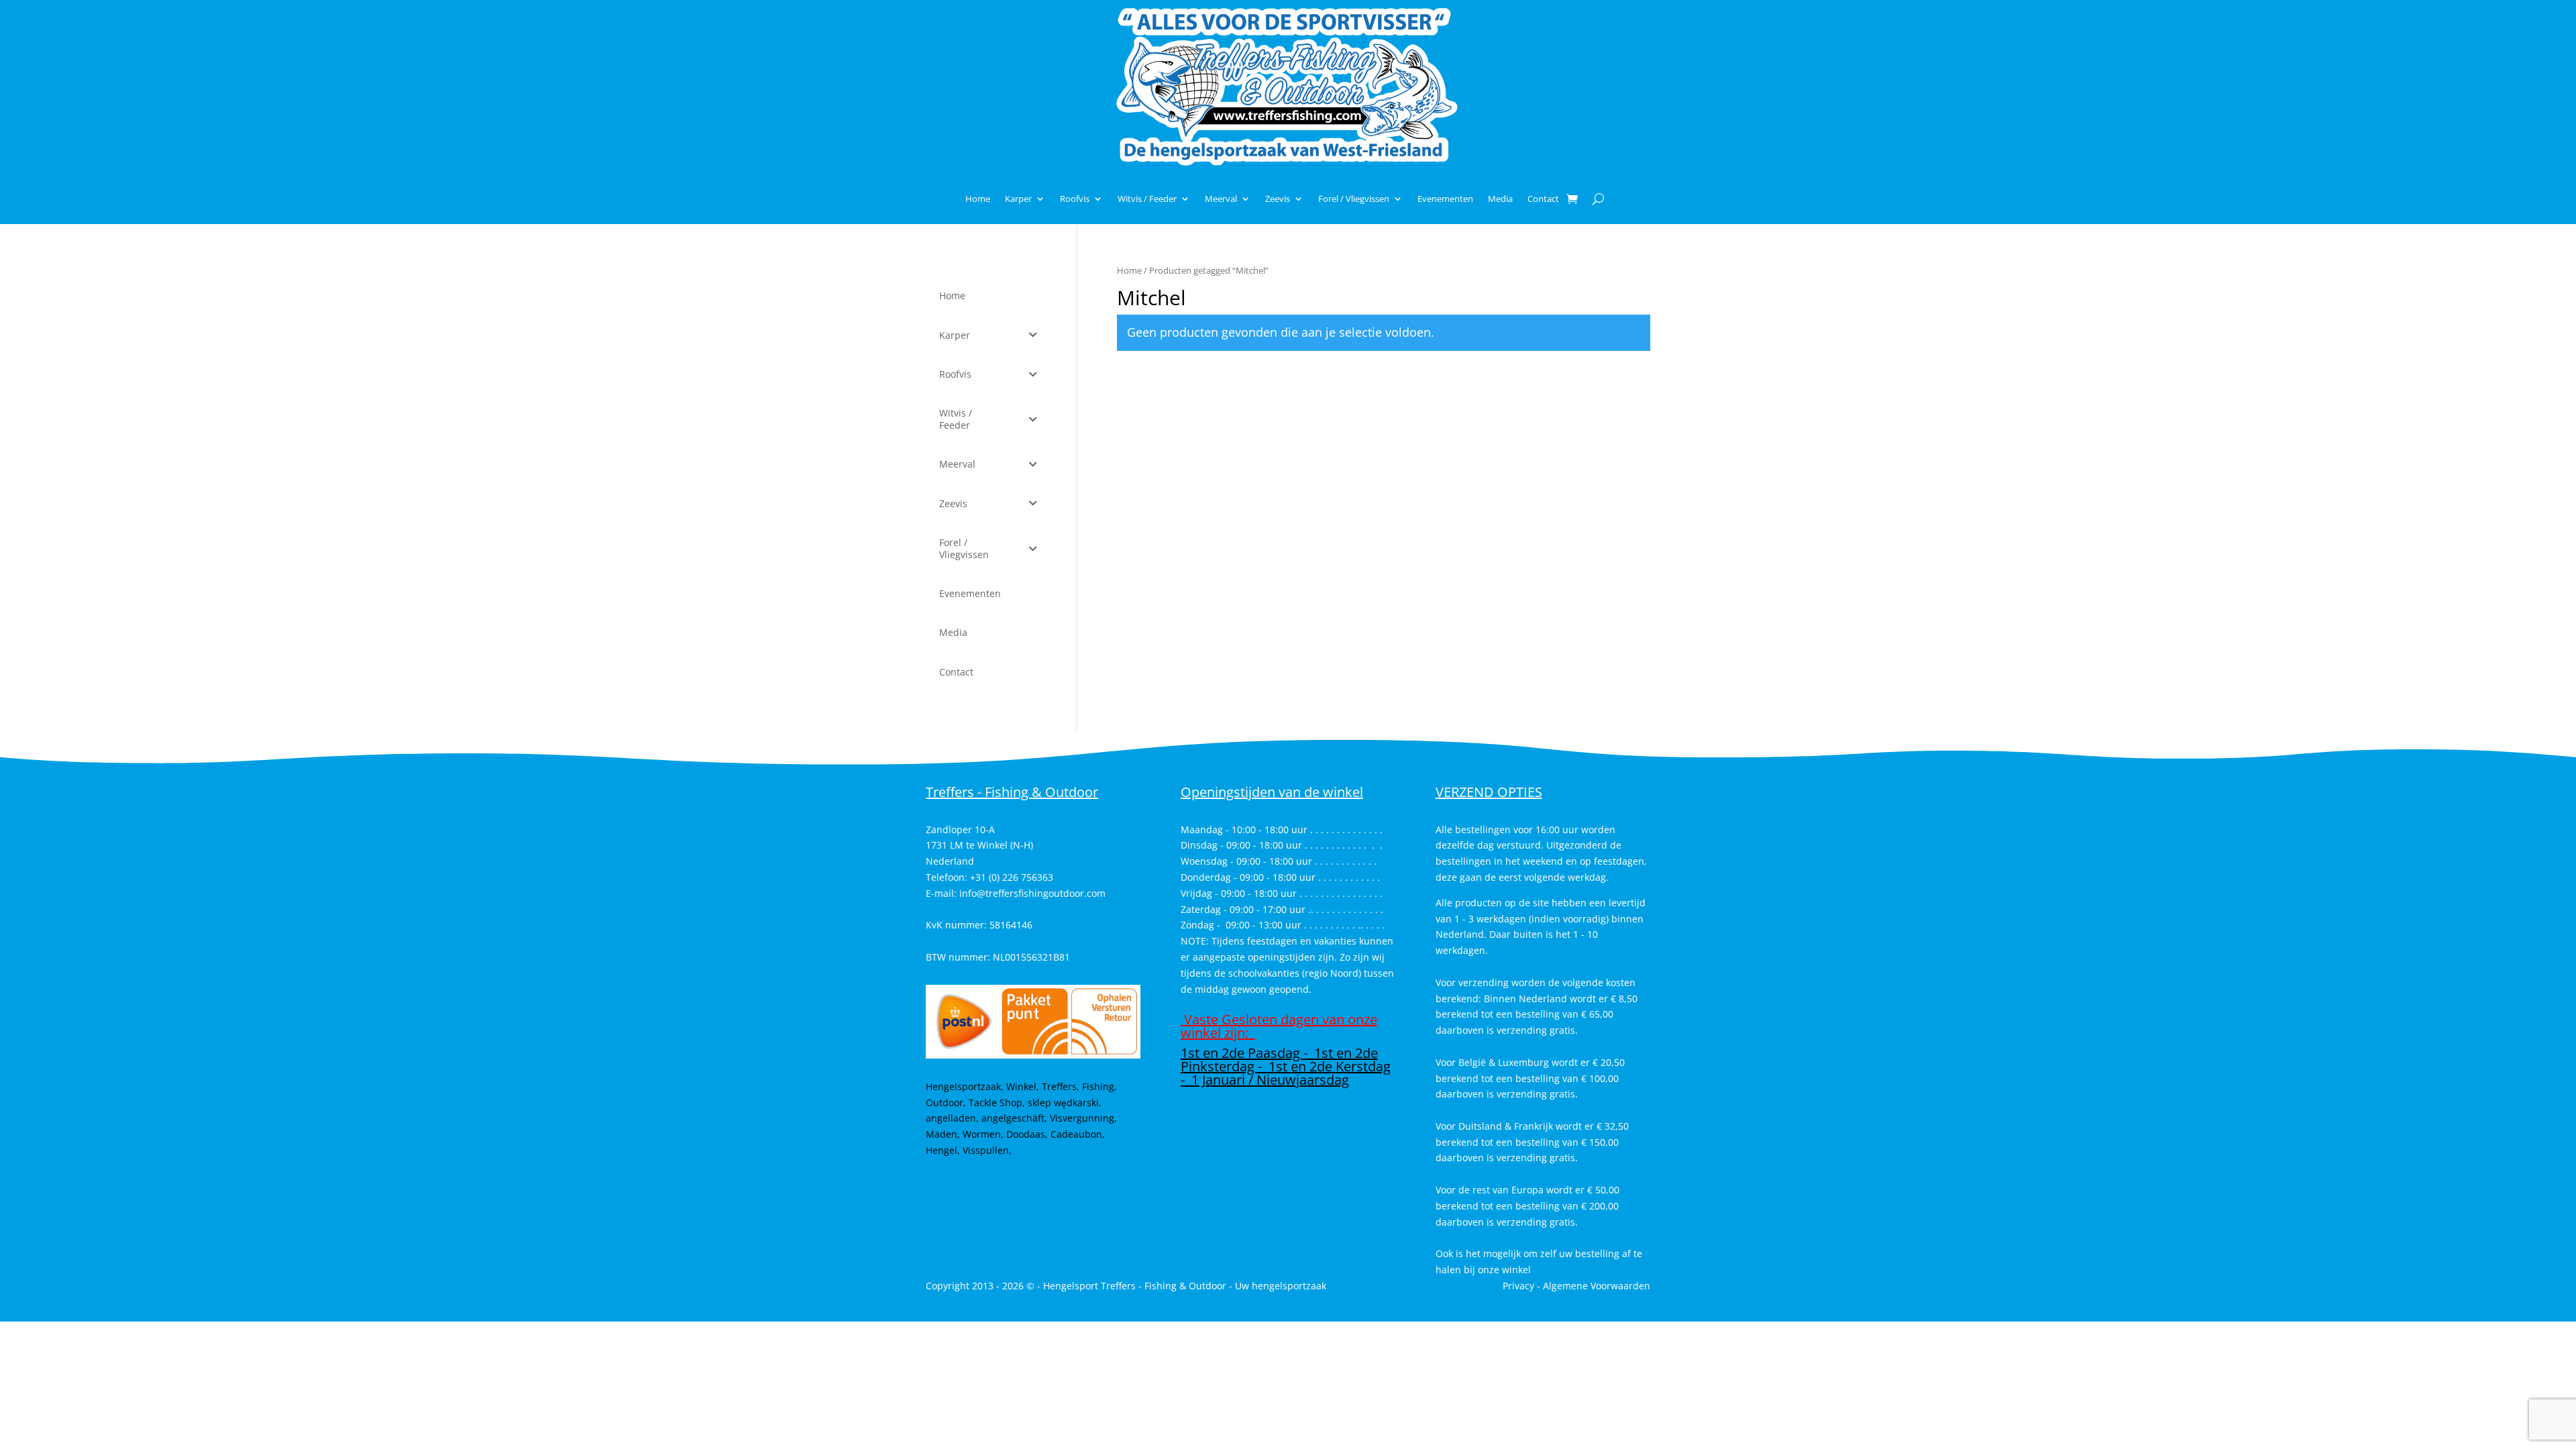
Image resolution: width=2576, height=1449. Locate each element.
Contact (1543, 199)
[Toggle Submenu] (1033, 335)
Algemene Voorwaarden (1597, 1286)
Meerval (1221, 199)
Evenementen (1445, 199)
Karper (1018, 199)
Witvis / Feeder (1147, 199)
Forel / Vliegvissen (1354, 199)
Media (1500, 199)
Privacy (1518, 1286)
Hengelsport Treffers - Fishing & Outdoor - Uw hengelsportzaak (1185, 1286)
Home (978, 199)
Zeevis (1278, 199)
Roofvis (1075, 199)
